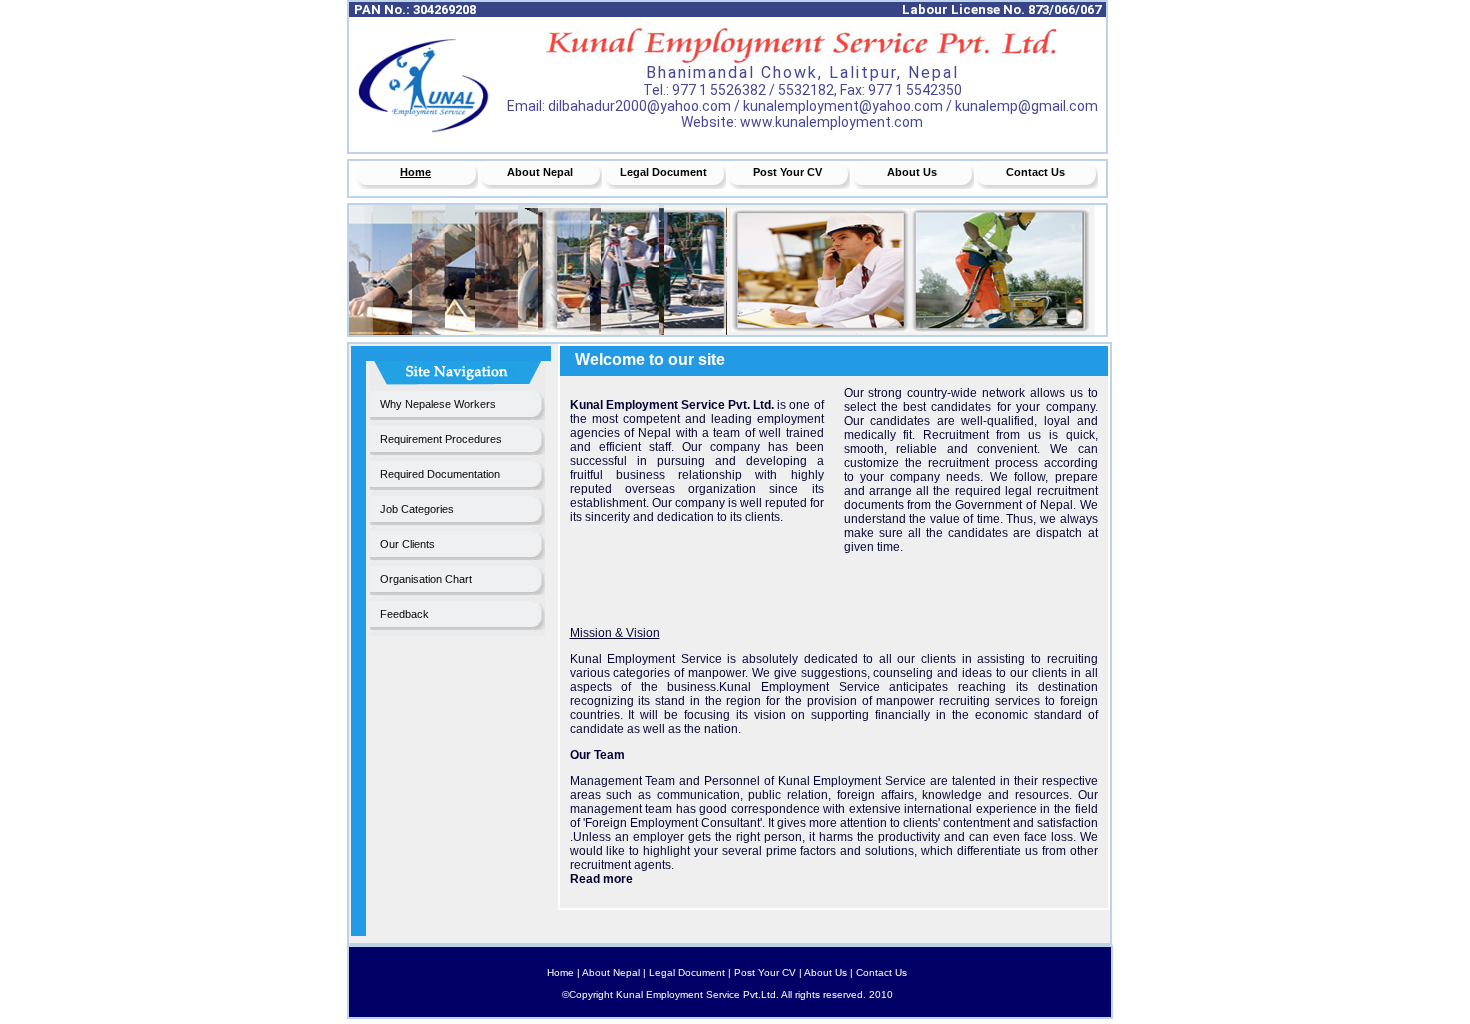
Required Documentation (440, 474)
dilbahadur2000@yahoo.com (639, 106)
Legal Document (663, 172)
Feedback (404, 614)
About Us (912, 172)
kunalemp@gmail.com (1026, 106)
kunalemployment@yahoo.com (843, 106)
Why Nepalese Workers (438, 404)
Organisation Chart (426, 579)
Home (415, 172)
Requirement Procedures (441, 439)
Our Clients (407, 544)
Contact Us (1035, 172)
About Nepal (540, 172)
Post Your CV (787, 172)
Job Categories (417, 509)
